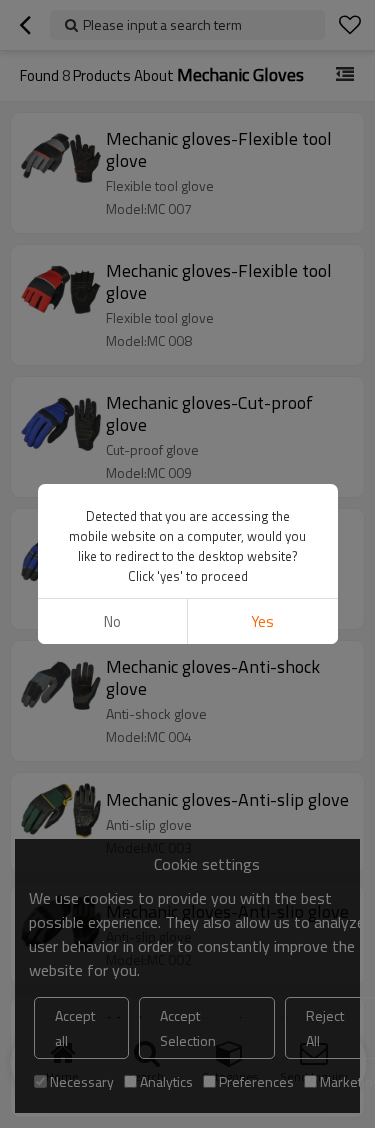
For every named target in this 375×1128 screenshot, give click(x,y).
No (112, 621)
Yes (262, 621)
